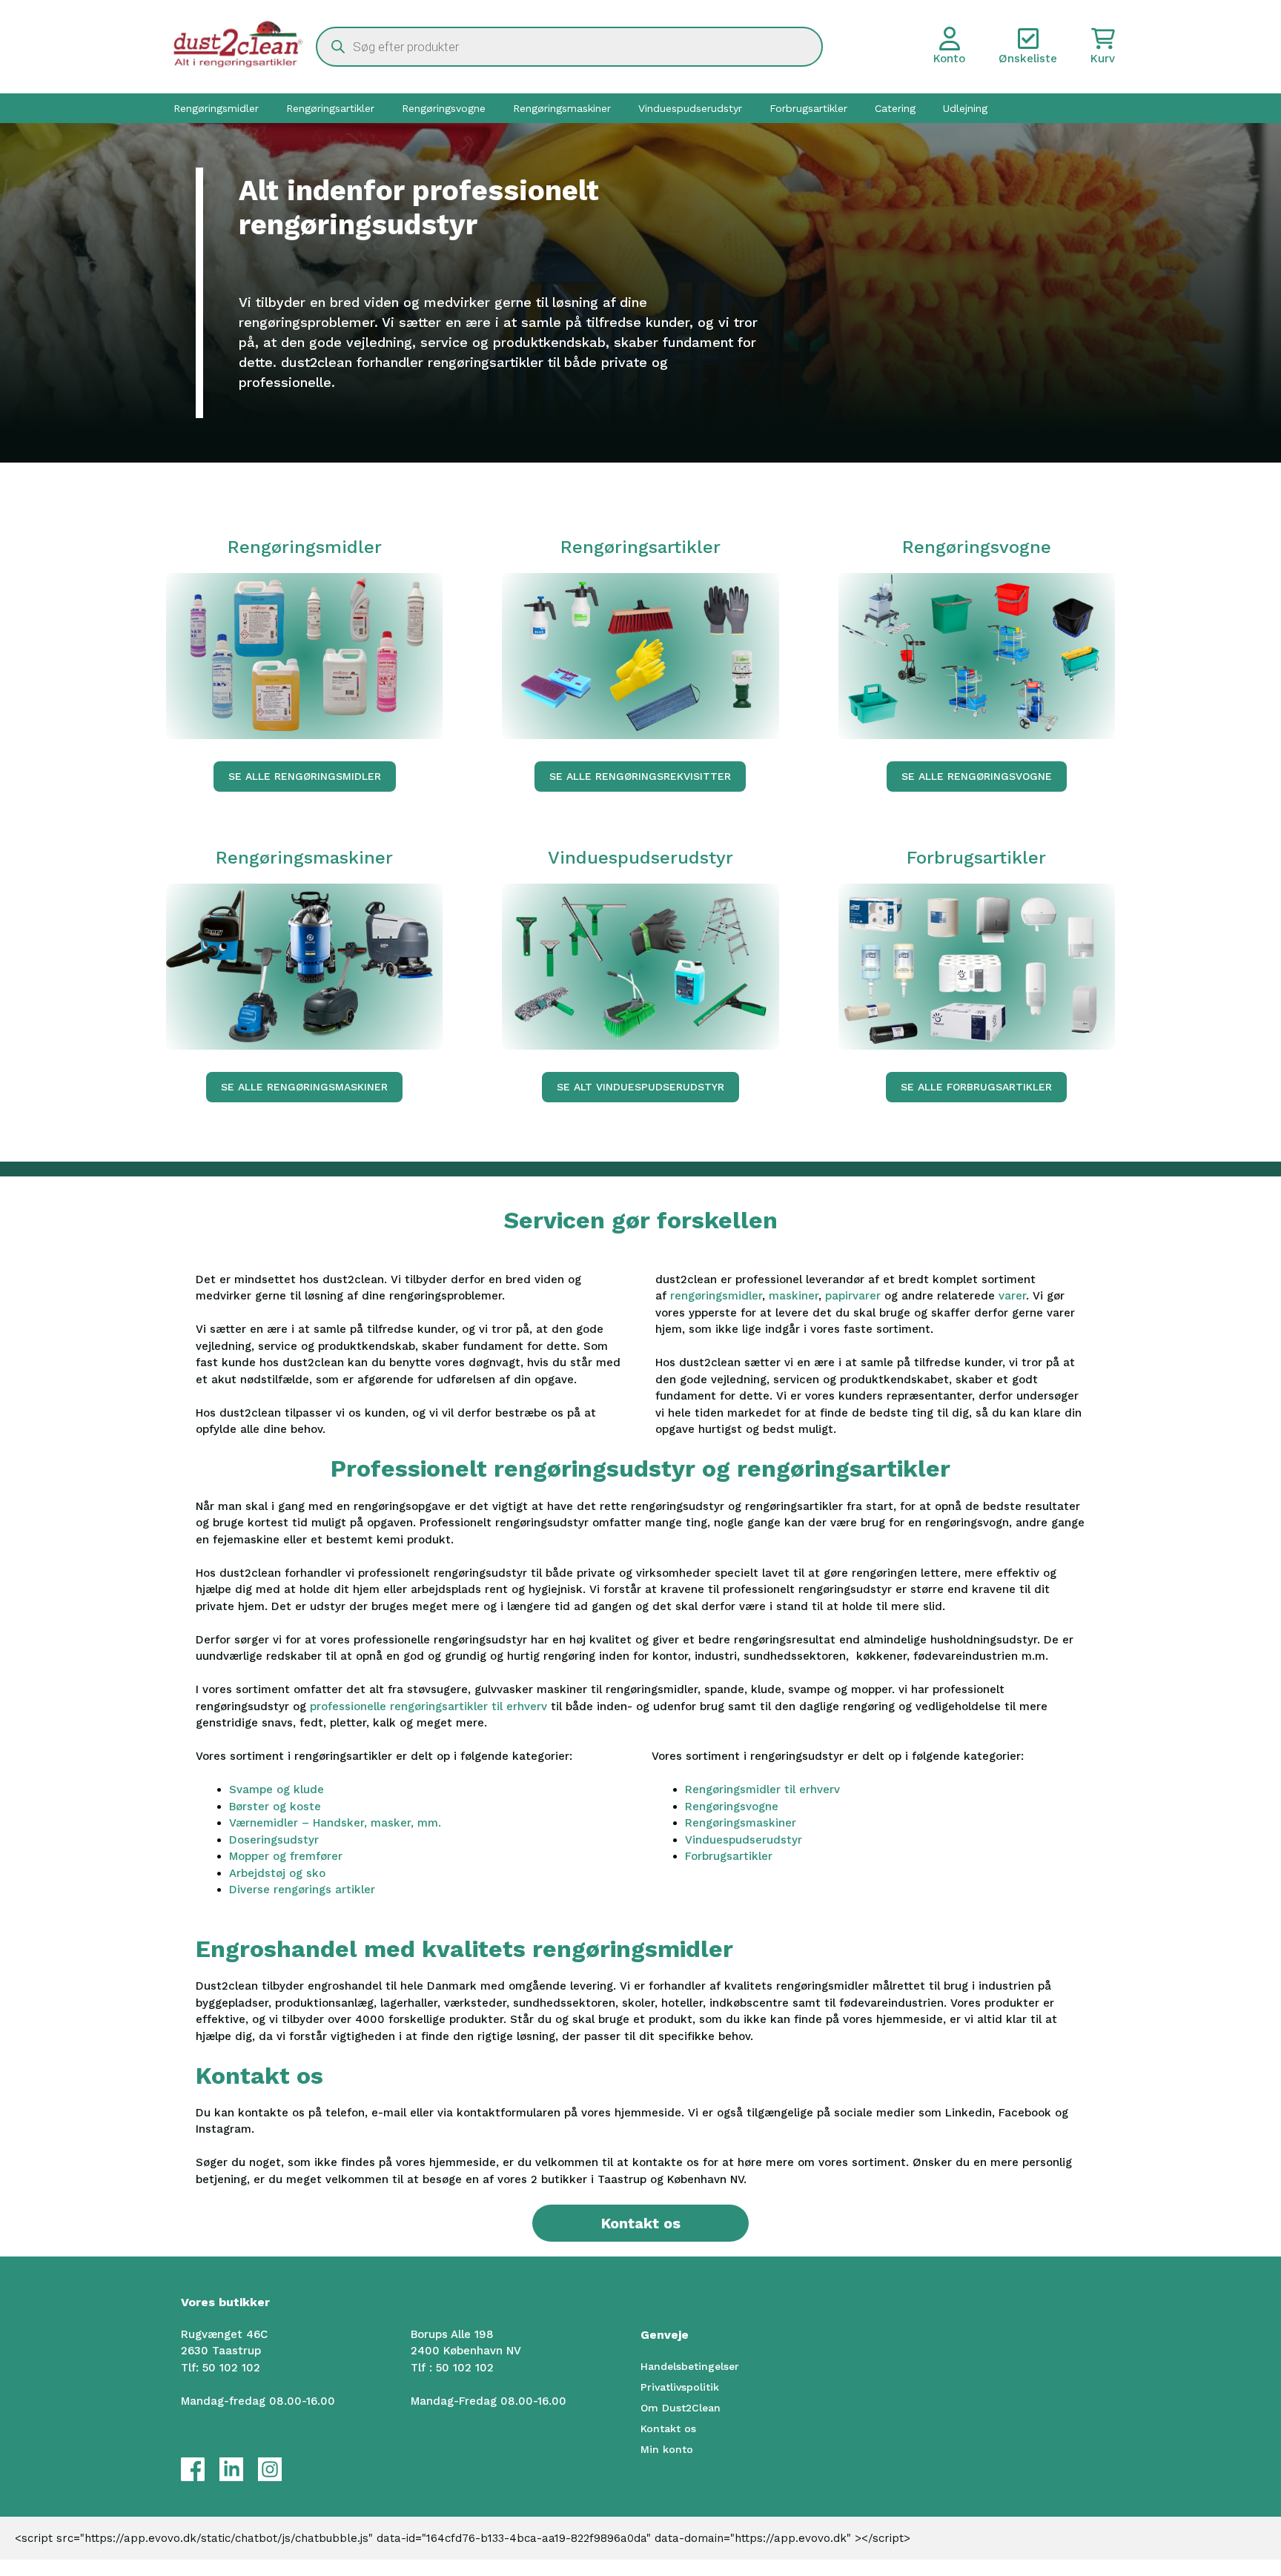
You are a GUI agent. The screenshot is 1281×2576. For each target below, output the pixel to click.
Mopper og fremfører (286, 1856)
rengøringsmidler (716, 1296)
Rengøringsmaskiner (562, 108)
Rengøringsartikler (330, 108)
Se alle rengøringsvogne (977, 776)
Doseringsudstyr (274, 1840)
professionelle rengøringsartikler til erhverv (428, 1706)
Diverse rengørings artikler (302, 1890)
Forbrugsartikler (808, 108)
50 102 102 (231, 2368)
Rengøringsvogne (444, 108)
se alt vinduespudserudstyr (640, 1087)
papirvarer (855, 1296)
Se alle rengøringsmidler (305, 776)
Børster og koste (275, 1807)
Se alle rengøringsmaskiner (304, 1087)
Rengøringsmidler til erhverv (762, 1789)
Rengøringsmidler (216, 108)
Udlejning (965, 108)
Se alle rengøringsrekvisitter (640, 776)
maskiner (794, 1296)
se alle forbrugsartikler (976, 1087)
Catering (895, 108)
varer (1012, 1296)
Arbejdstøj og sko (277, 1873)
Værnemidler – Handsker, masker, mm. (335, 1823)
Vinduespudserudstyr (690, 108)
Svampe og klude (277, 1789)
